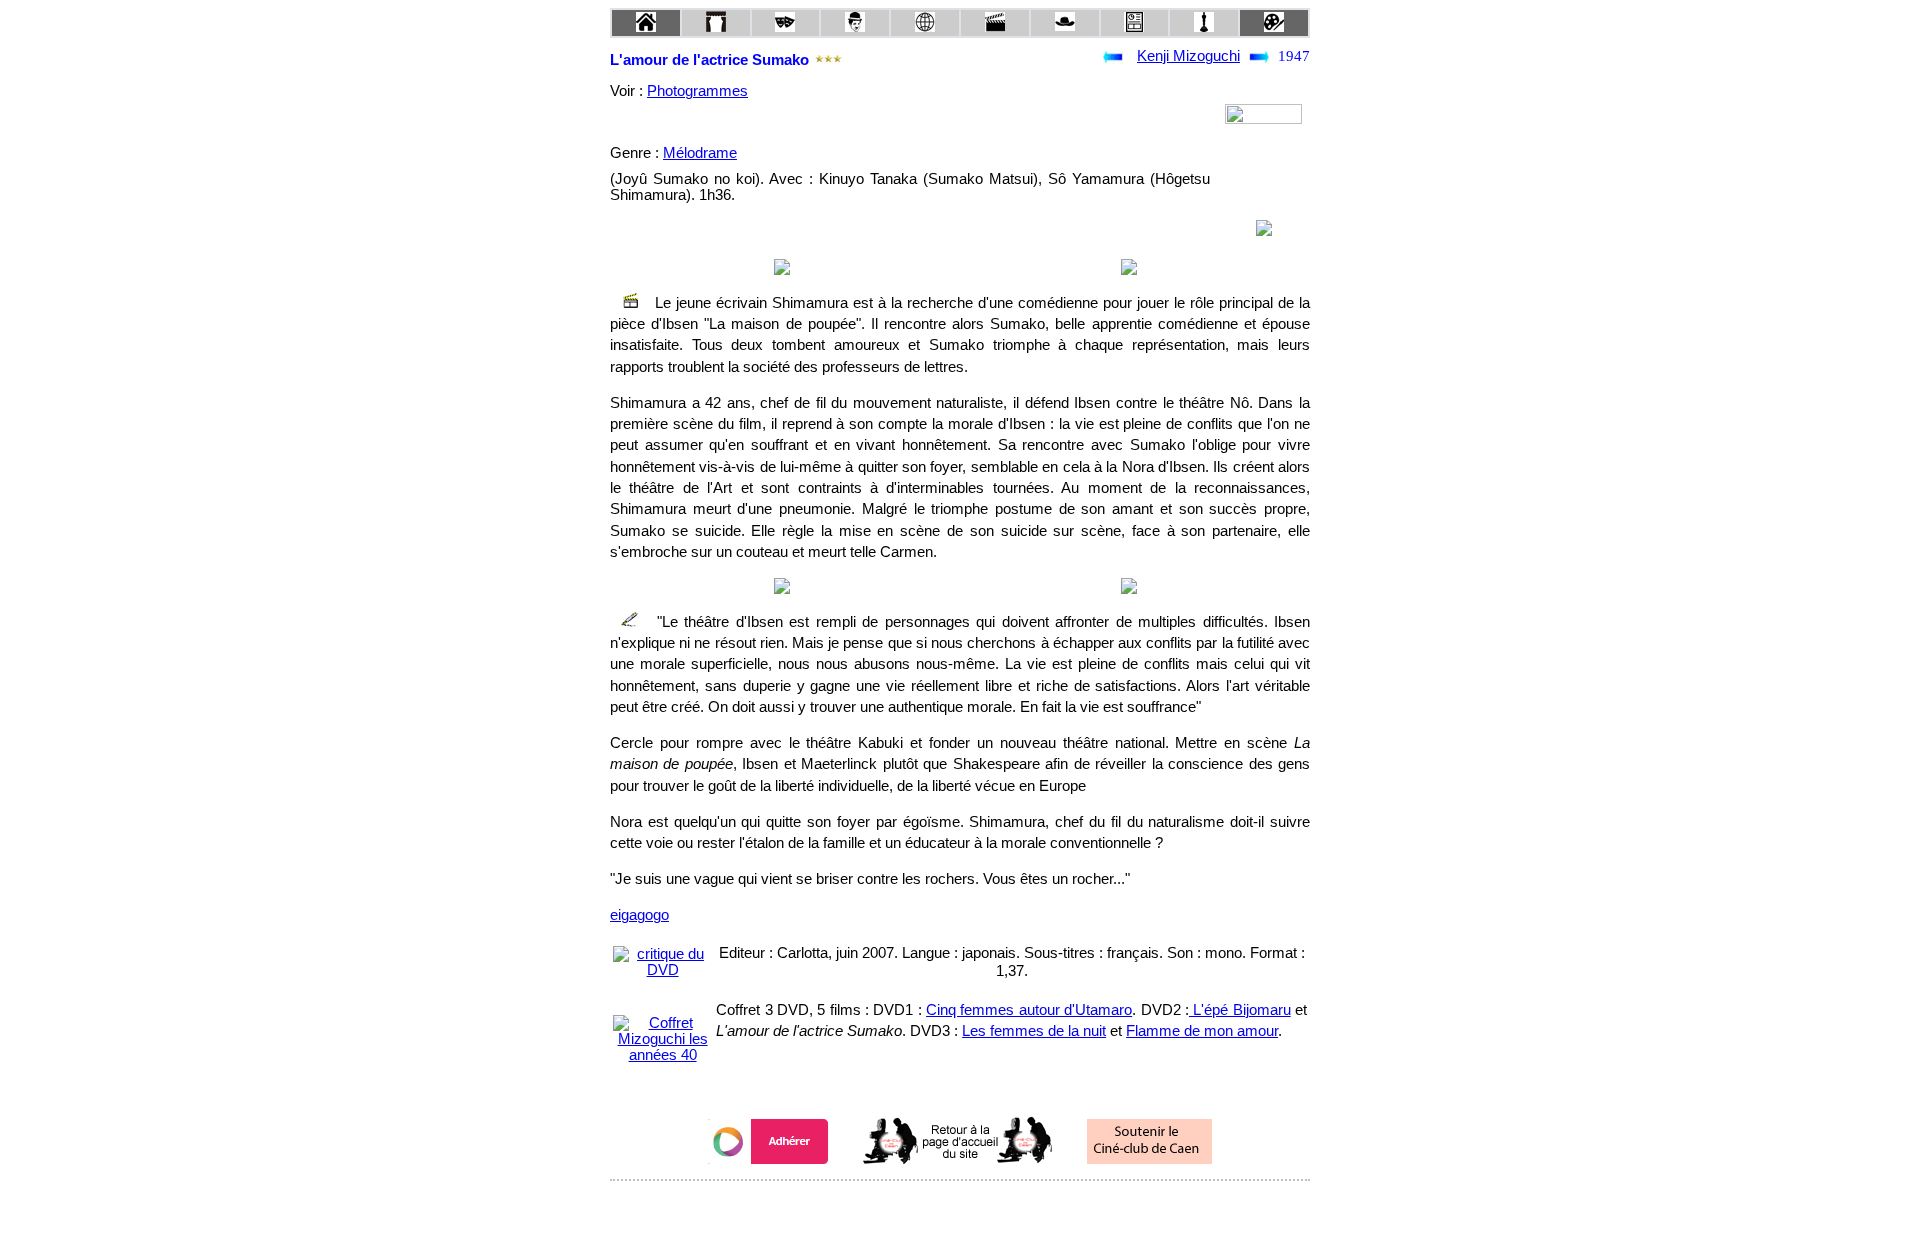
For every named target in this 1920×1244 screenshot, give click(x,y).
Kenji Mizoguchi (1188, 56)
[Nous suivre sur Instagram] (998, 1207)
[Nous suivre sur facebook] (922, 1207)
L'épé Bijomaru (1240, 1010)
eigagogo (639, 915)
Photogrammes (697, 91)
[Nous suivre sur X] (960, 1207)
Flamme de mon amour (1202, 1031)
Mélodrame (700, 153)
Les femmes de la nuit (1034, 1031)
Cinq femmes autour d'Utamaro (1029, 1010)
